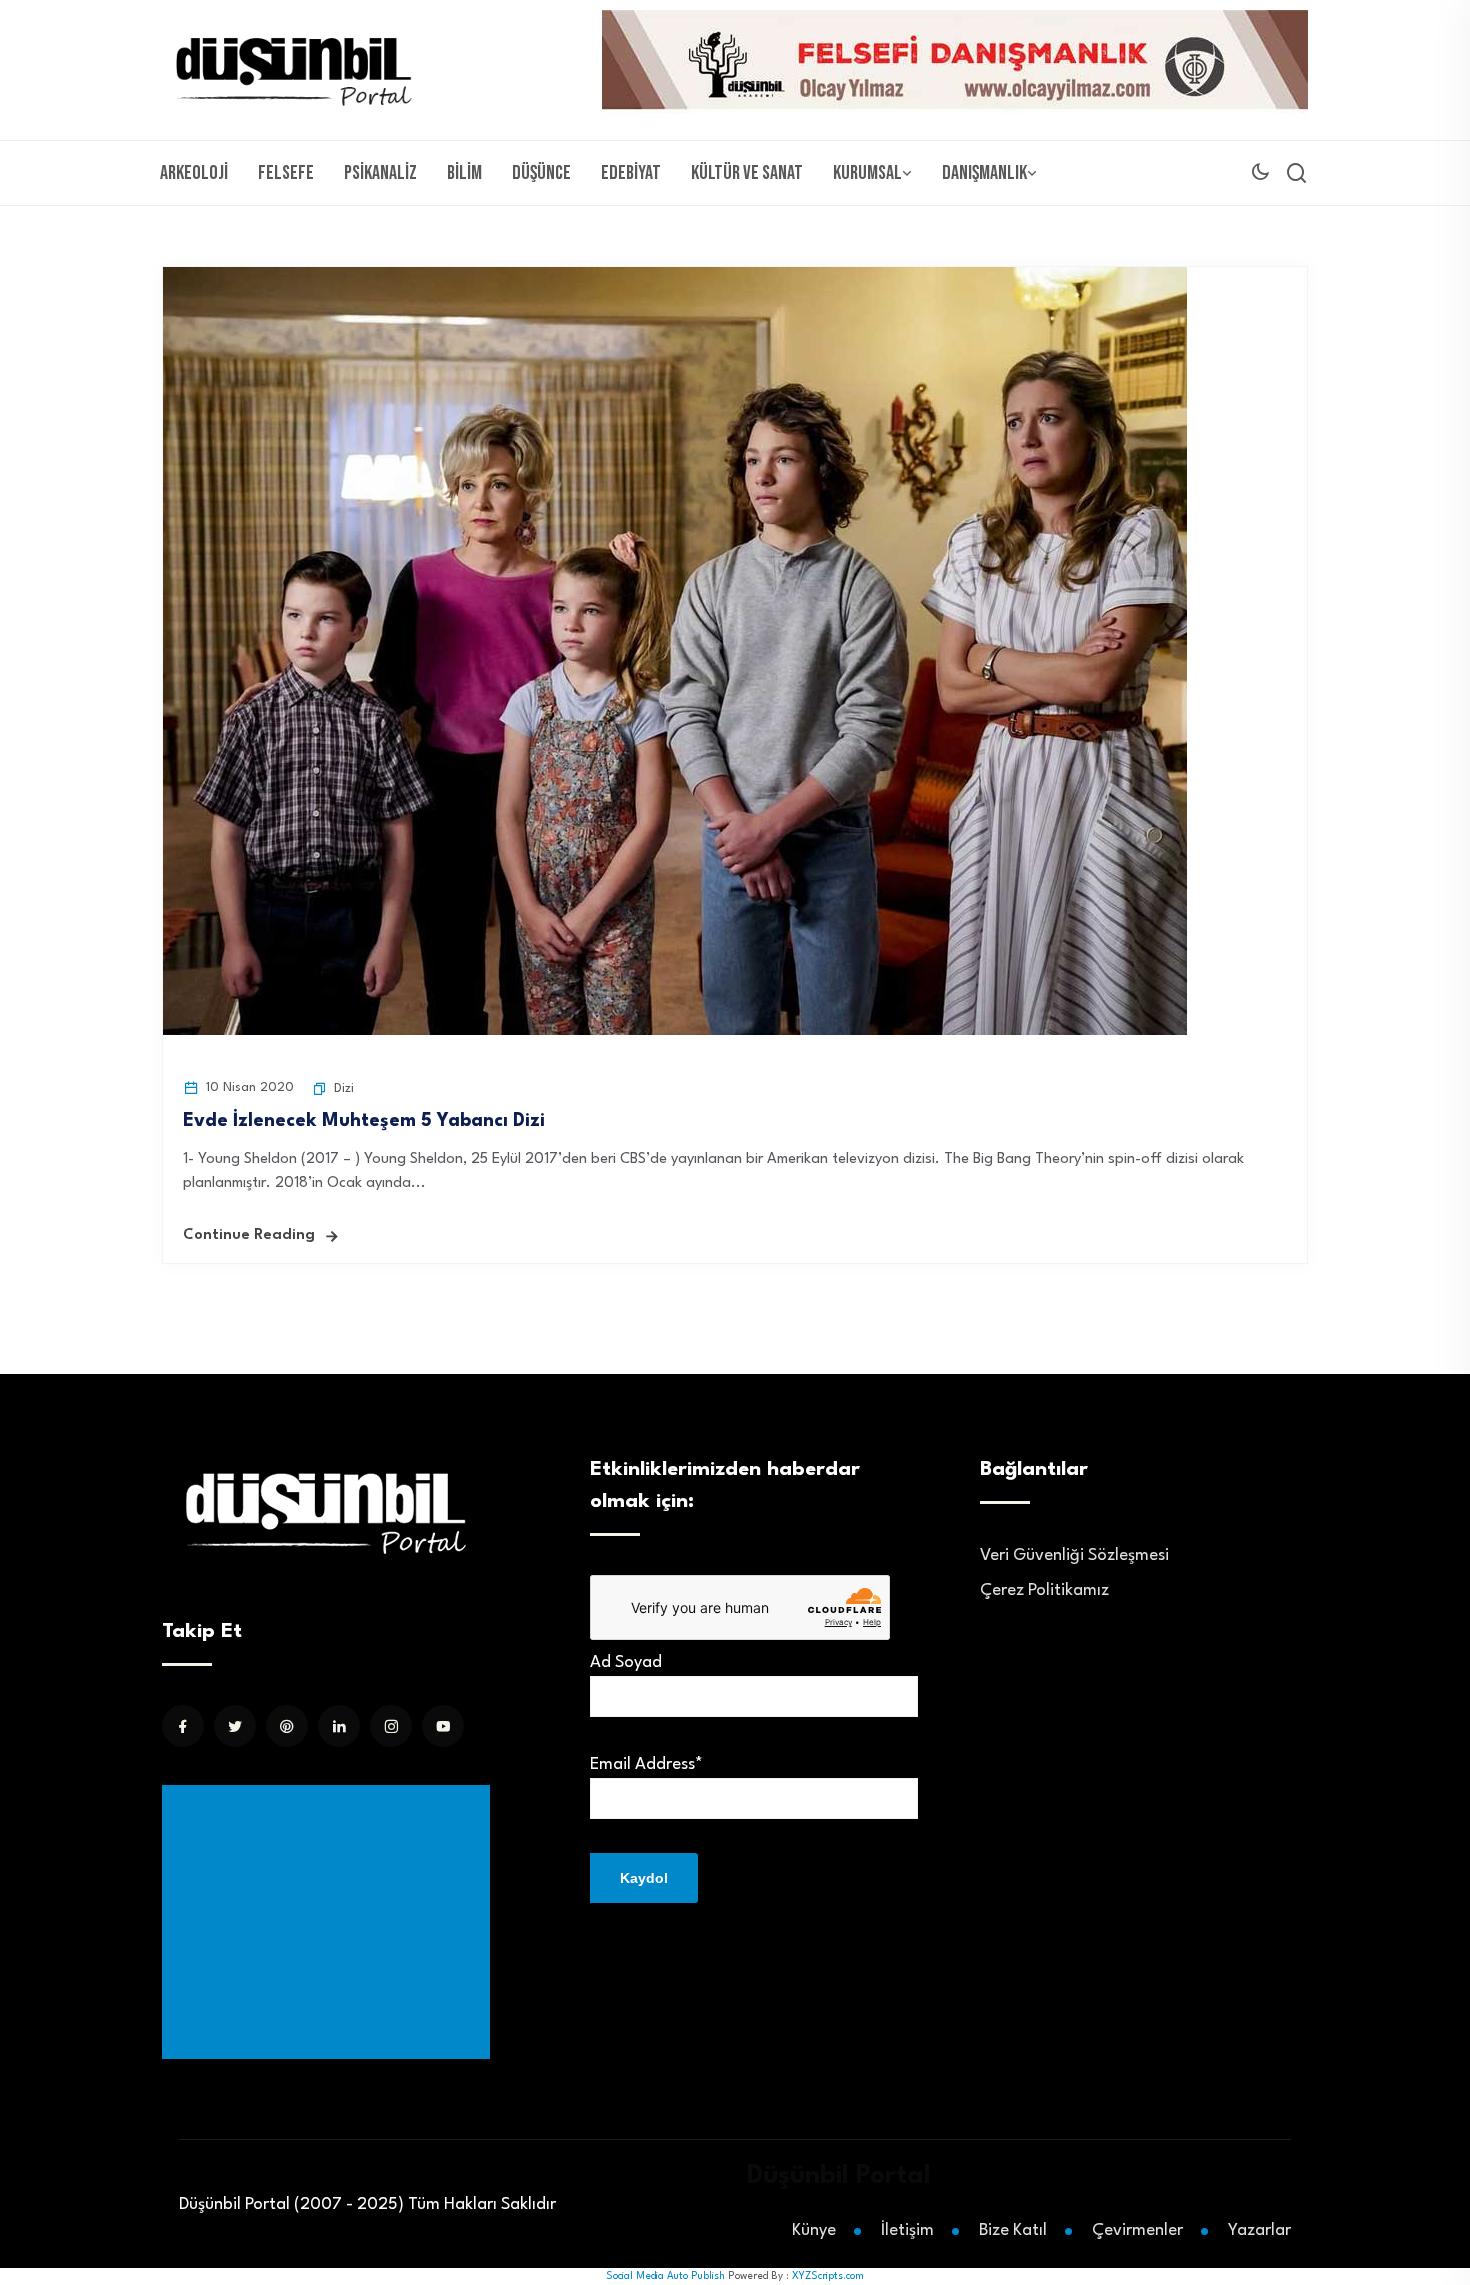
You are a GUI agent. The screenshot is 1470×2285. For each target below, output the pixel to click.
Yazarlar (1259, 2230)
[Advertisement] (330, 1922)
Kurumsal (867, 173)
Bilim (464, 173)
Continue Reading (249, 1235)
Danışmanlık (984, 173)
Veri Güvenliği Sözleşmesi (1074, 1555)
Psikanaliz (380, 173)
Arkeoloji (194, 173)
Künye (814, 2230)
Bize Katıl (1013, 2230)
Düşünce (541, 173)
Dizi (344, 1088)
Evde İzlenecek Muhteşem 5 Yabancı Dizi (364, 1121)
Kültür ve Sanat (747, 173)
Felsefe (286, 173)
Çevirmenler (1137, 2230)
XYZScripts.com (828, 2276)
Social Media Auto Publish (665, 2276)
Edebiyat (631, 173)
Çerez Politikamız (1044, 1590)
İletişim (907, 2230)
